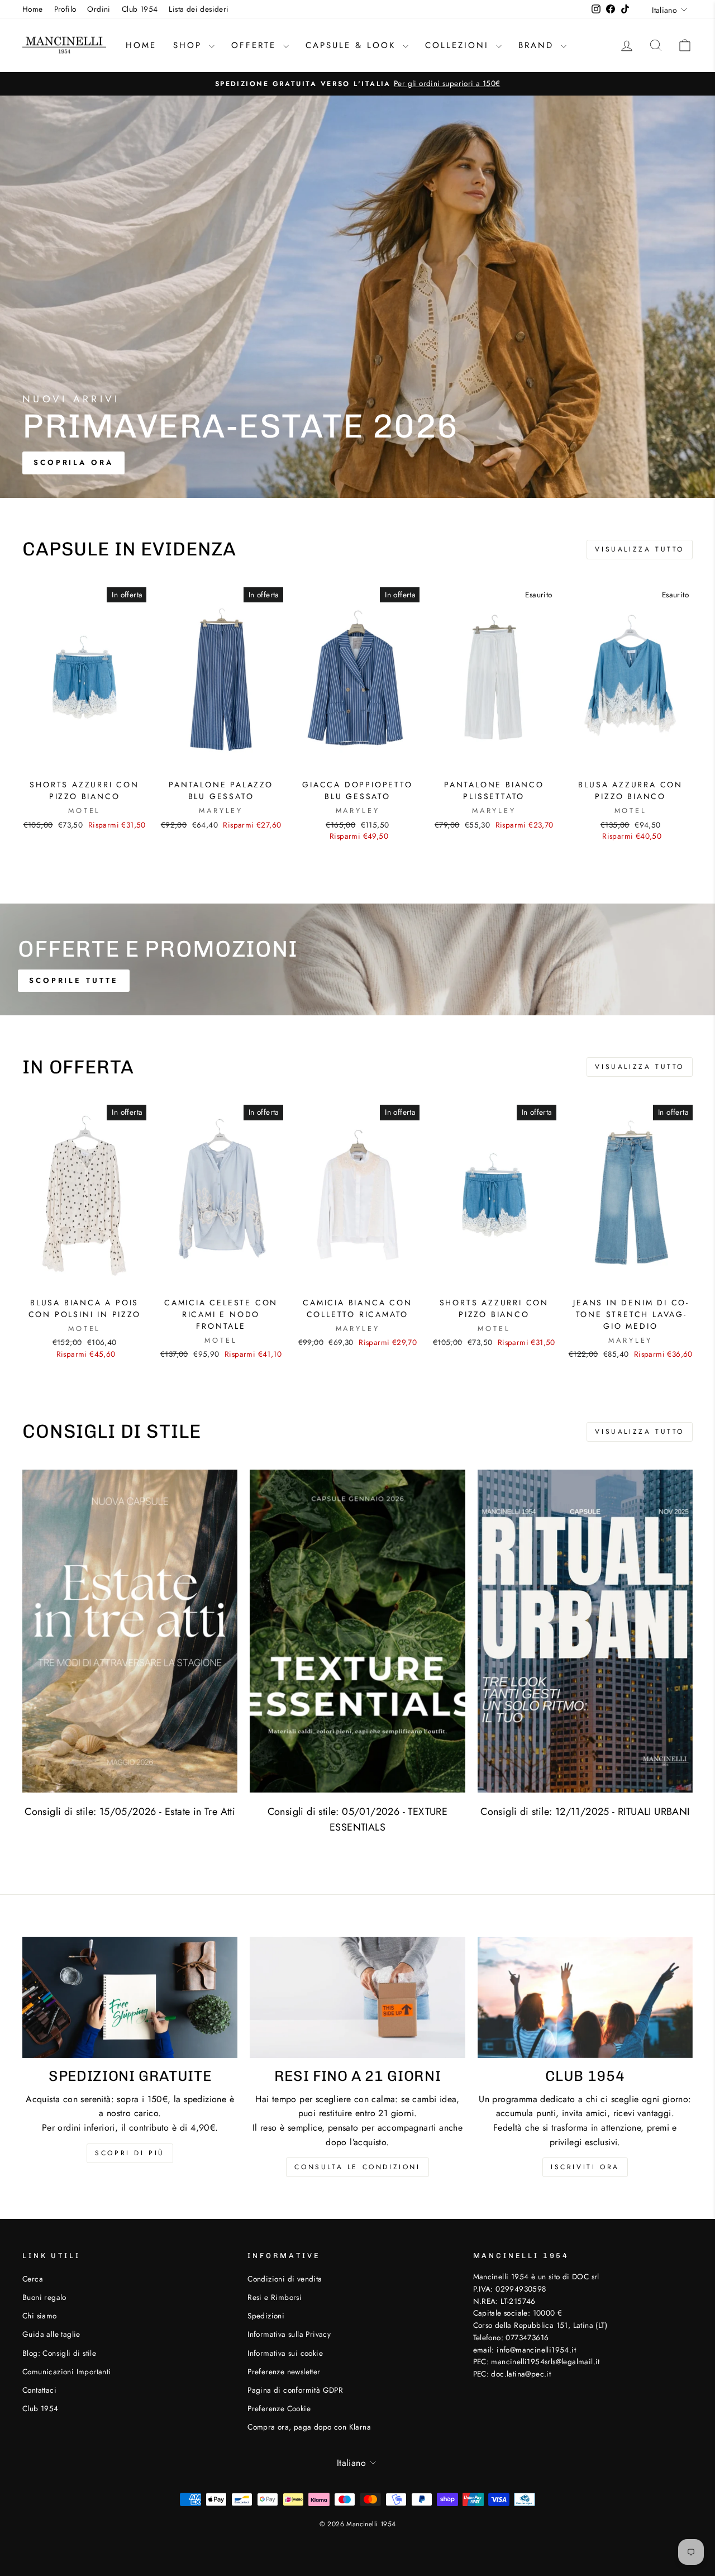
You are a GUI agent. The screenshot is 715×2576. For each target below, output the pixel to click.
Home (33, 9)
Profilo (65, 9)
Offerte (256, 45)
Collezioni (459, 45)
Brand (538, 45)
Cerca (33, 2279)
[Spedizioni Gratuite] (130, 1997)
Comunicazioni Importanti (67, 2371)
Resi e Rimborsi (275, 2297)
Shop (190, 45)
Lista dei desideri (199, 9)
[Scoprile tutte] (357, 959)
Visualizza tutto (640, 549)
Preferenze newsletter (284, 2371)
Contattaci (39, 2390)
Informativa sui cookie (285, 2353)
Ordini (99, 9)
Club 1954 (140, 9)
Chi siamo (40, 2316)
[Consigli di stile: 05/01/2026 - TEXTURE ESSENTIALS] (357, 1631)
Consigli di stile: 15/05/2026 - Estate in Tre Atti (130, 1812)
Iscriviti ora (585, 2167)
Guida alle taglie (51, 2334)
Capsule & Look (353, 45)
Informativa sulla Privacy (289, 2334)
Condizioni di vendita (285, 2279)
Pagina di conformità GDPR (295, 2390)
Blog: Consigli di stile (59, 2353)
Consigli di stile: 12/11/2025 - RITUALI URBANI (585, 1812)
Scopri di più (130, 2153)
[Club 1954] (585, 1997)
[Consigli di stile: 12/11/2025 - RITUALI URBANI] (585, 1631)
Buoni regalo (44, 2297)
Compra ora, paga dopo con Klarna (309, 2427)
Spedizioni (266, 2316)
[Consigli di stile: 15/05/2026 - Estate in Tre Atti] (130, 1631)
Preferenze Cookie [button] (279, 2408)
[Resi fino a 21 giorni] (357, 1997)
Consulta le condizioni (357, 2167)
